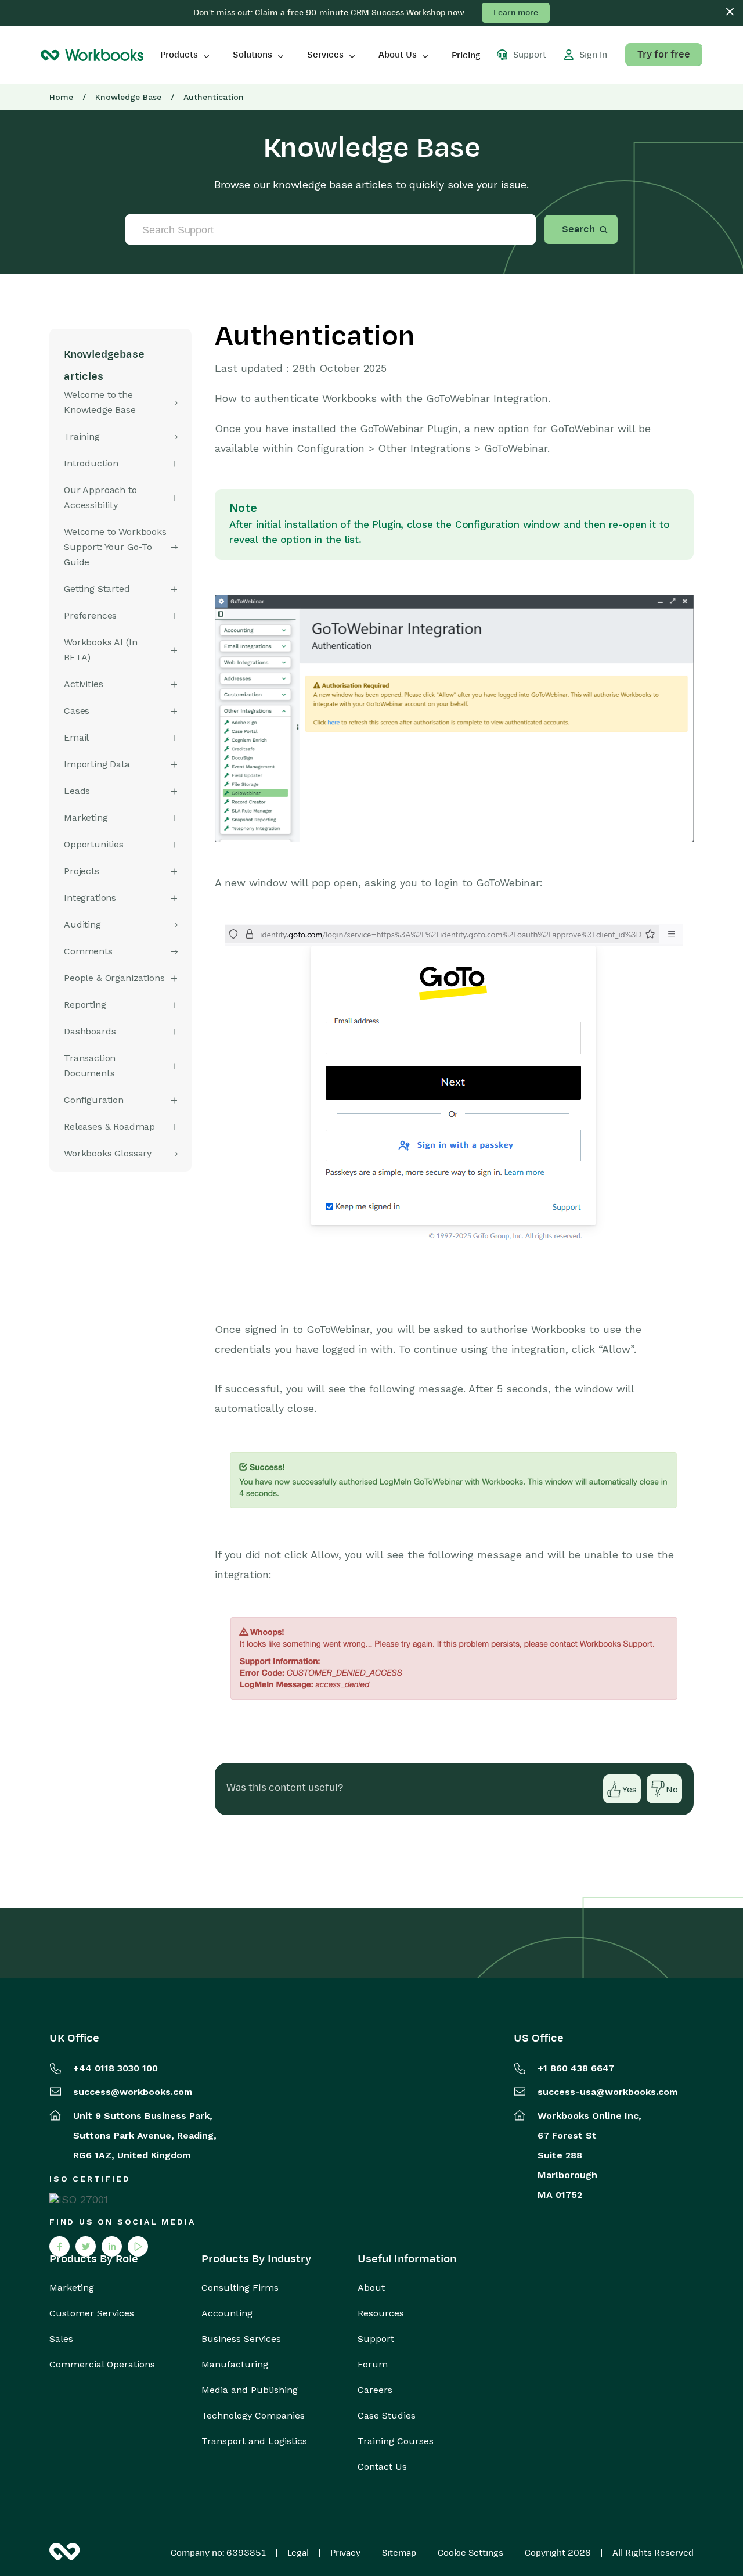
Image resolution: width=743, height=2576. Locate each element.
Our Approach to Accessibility (100, 497)
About (371, 2288)
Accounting (227, 2313)
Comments (88, 951)
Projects (82, 871)
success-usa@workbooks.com (607, 2092)
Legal (298, 2553)
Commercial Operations (102, 2365)
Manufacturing (235, 2365)
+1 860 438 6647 (576, 2068)
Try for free (664, 55)
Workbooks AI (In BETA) (100, 650)
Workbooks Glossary (108, 1153)
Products (179, 55)
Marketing (72, 2288)
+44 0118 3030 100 (116, 2068)
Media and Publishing (250, 2390)
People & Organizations (114, 978)
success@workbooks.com (133, 2092)
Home (61, 97)
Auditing (82, 924)
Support (376, 2339)
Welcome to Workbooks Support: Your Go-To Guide (115, 547)
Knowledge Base (128, 97)
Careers (375, 2390)
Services (325, 55)
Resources (381, 2313)
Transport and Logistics (254, 2441)
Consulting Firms (240, 2288)
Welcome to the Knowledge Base (100, 402)
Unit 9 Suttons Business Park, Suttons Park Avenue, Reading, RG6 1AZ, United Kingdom (145, 2135)
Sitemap (399, 2553)
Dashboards (90, 1031)
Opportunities (94, 844)
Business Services (241, 2339)
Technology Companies (253, 2416)
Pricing (466, 55)
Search (578, 229)
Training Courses (396, 2441)
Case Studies (387, 2416)
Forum (373, 2365)
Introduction (91, 463)
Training (82, 436)
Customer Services (92, 2313)
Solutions (253, 55)
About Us (398, 55)
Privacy (345, 2553)
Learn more (516, 12)
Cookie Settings (470, 2553)
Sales (61, 2339)
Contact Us (382, 2467)
